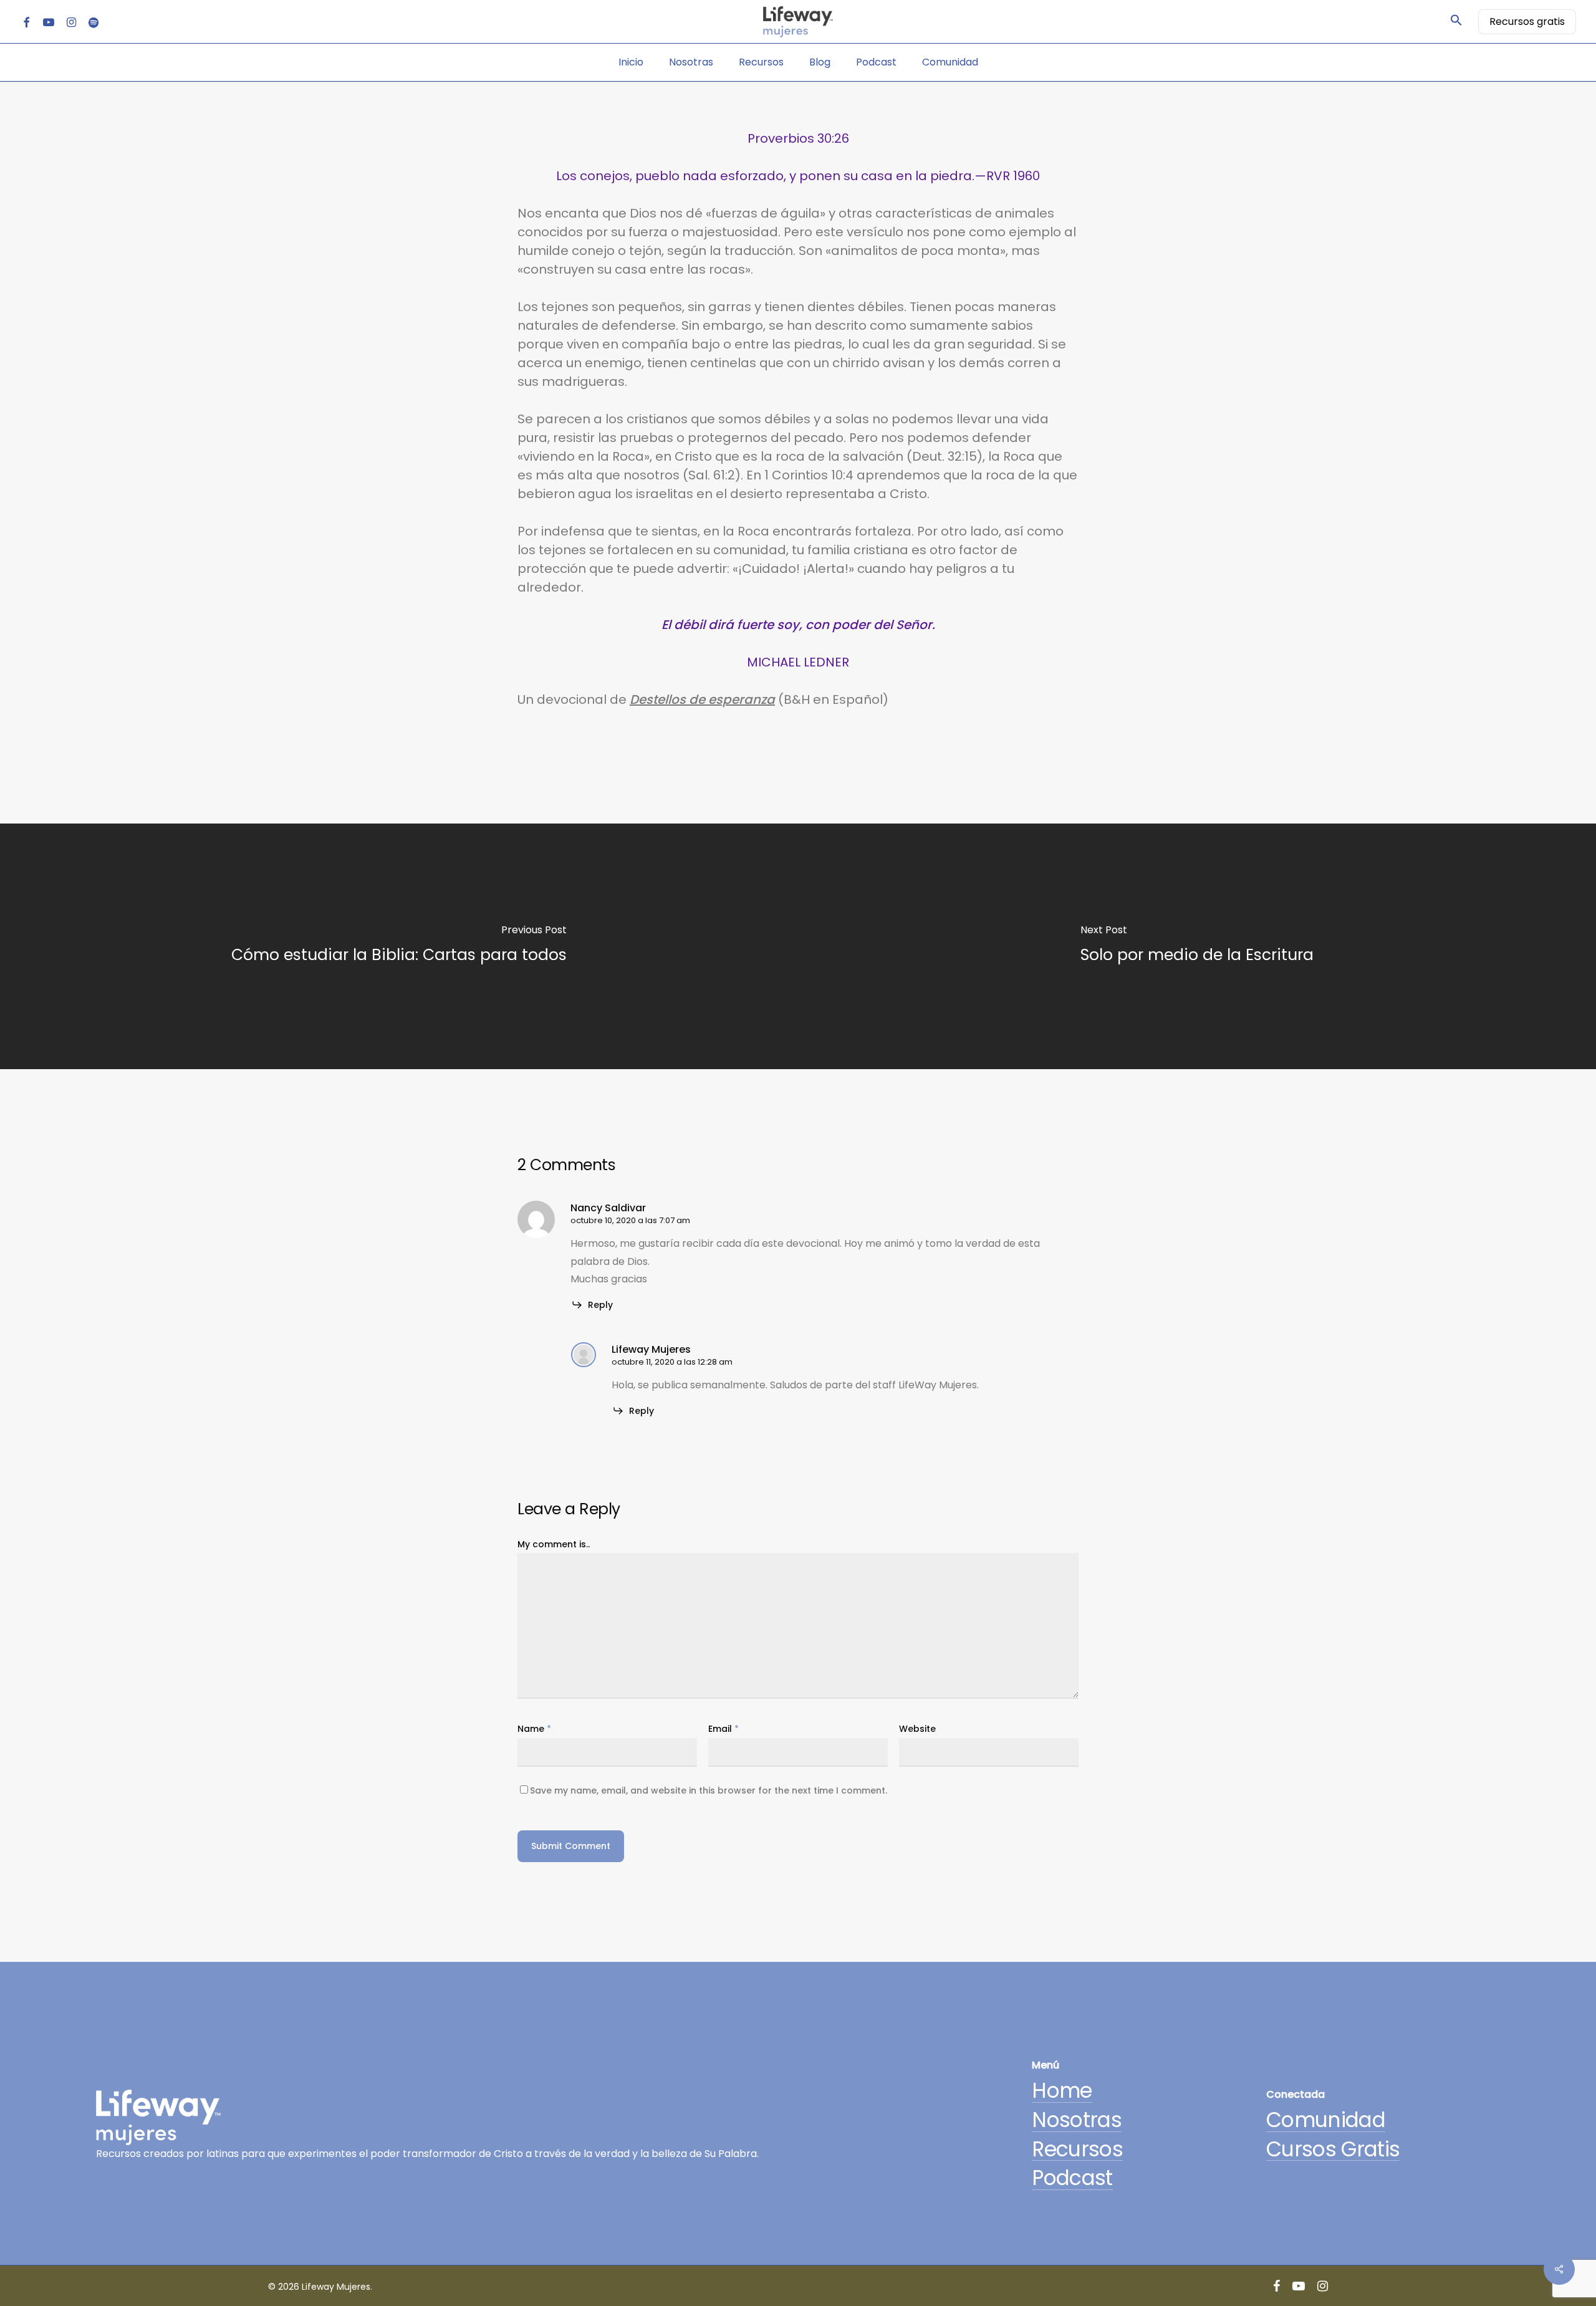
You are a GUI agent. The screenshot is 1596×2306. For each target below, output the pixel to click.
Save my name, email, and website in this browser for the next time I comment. (709, 1790)
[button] (1456, 22)
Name (534, 1729)
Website (917, 1729)
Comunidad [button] (1326, 2121)
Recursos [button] (1077, 2150)
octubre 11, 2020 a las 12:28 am (672, 1362)
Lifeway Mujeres (651, 1349)
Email (723, 1729)
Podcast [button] (1072, 2179)
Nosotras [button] (1077, 2121)
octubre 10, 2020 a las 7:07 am (630, 1220)
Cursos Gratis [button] (1333, 2150)
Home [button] (1062, 2091)
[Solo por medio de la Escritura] (1197, 946)
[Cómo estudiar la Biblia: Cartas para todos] (399, 946)
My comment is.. (554, 1544)
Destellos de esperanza (702, 699)
